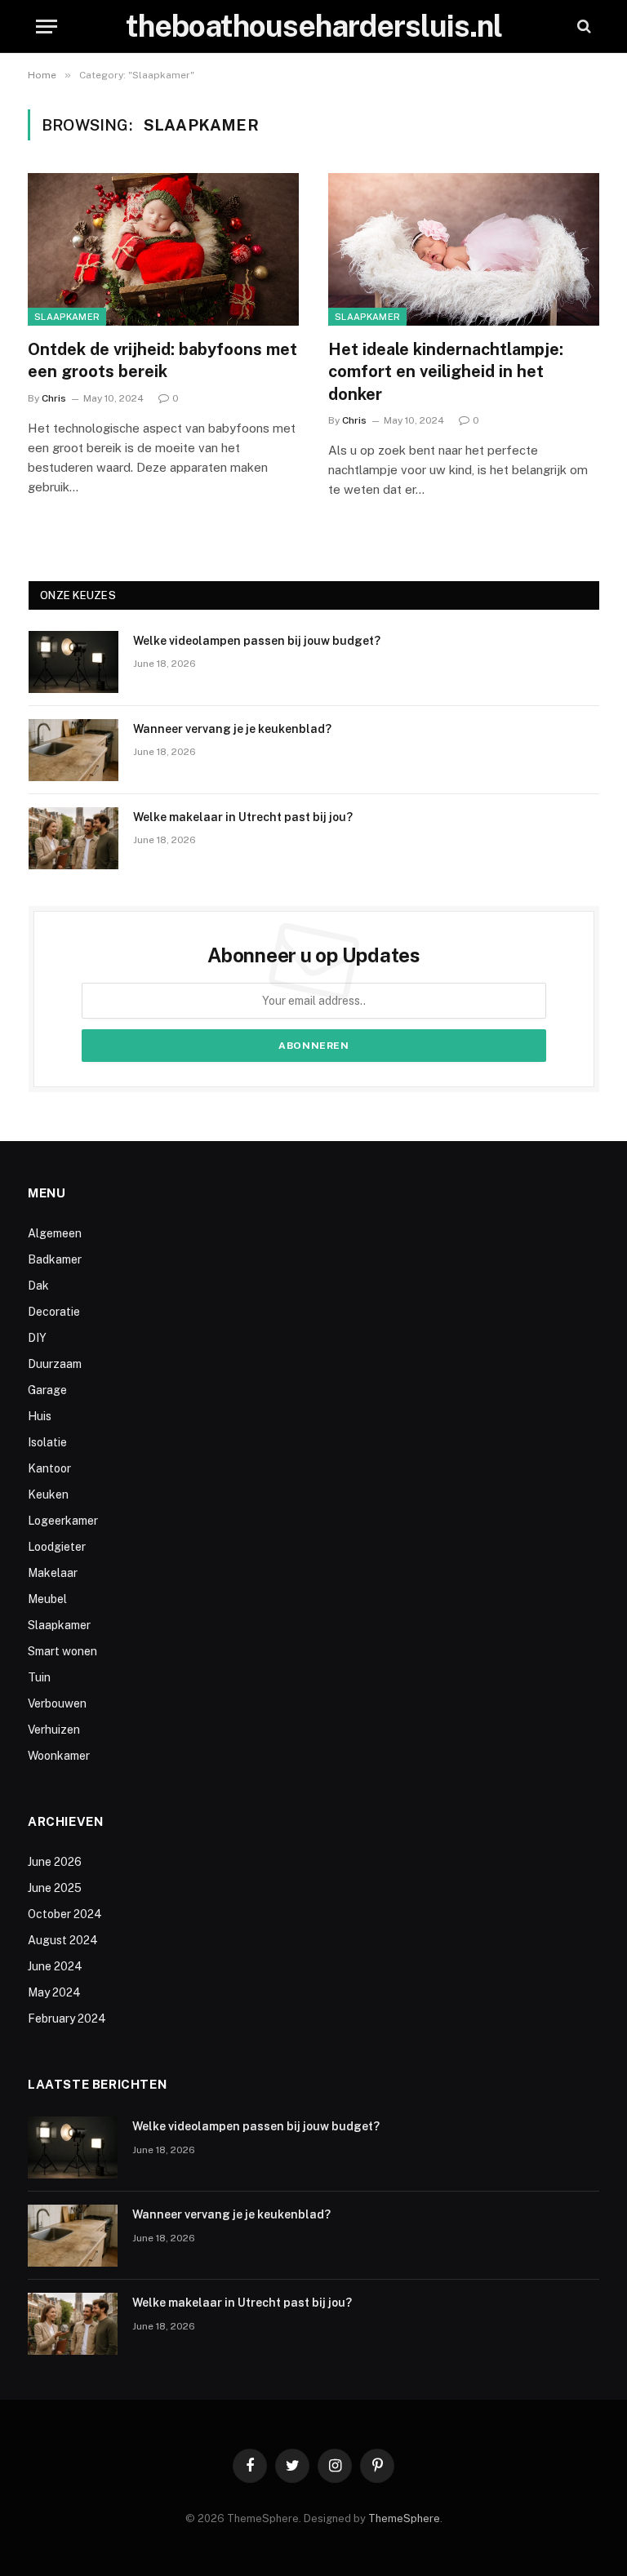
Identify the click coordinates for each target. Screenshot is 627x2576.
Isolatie (47, 1442)
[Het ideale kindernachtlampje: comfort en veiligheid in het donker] (464, 249)
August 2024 (63, 1940)
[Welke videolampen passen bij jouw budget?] (73, 662)
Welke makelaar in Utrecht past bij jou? (243, 817)
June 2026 (55, 1862)
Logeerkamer (63, 1521)
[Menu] (47, 27)
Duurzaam (55, 1364)
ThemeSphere (404, 2518)
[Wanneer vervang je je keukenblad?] (73, 750)
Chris (54, 398)
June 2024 (55, 1966)
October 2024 (65, 1914)
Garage (47, 1390)
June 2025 (55, 1888)
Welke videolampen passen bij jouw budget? (257, 641)
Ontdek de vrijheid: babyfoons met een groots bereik (162, 360)
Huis (40, 1416)
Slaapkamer (67, 317)
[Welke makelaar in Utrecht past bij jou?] (73, 838)
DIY (37, 1338)
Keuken (48, 1495)
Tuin (39, 1677)
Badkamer (55, 1259)
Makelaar (53, 1573)
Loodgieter (57, 1547)
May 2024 (54, 1992)
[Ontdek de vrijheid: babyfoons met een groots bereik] (163, 249)
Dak (38, 1286)
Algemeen (55, 1233)
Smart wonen (62, 1651)
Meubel (47, 1599)
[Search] (583, 27)
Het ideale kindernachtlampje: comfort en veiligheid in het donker (446, 371)
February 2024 (67, 2019)
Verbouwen (57, 1703)
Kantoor (49, 1468)
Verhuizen (54, 1730)
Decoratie (54, 1312)
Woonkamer (59, 1756)
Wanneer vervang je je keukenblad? (232, 729)
